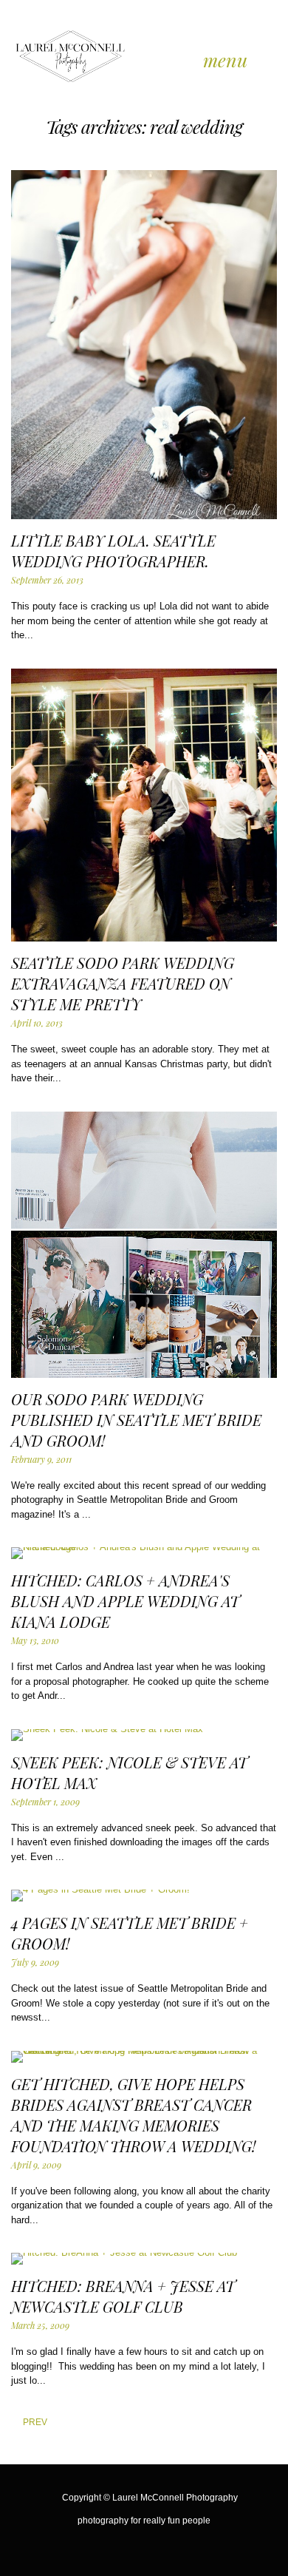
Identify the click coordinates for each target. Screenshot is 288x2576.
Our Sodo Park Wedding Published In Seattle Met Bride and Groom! (136, 1420)
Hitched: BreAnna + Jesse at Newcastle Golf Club (123, 2296)
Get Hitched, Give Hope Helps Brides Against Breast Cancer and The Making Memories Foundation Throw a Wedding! (133, 2115)
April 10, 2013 (37, 1023)
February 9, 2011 (41, 1459)
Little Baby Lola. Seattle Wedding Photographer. (113, 551)
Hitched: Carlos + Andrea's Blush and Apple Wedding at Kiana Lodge (125, 1601)
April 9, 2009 (36, 2165)
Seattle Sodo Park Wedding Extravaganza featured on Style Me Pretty (123, 983)
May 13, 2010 (35, 1640)
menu (225, 60)
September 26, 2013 (47, 580)
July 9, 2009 (35, 1962)
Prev (23, 2422)
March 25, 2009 (40, 2325)
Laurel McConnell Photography (175, 2498)
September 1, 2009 (45, 1802)
